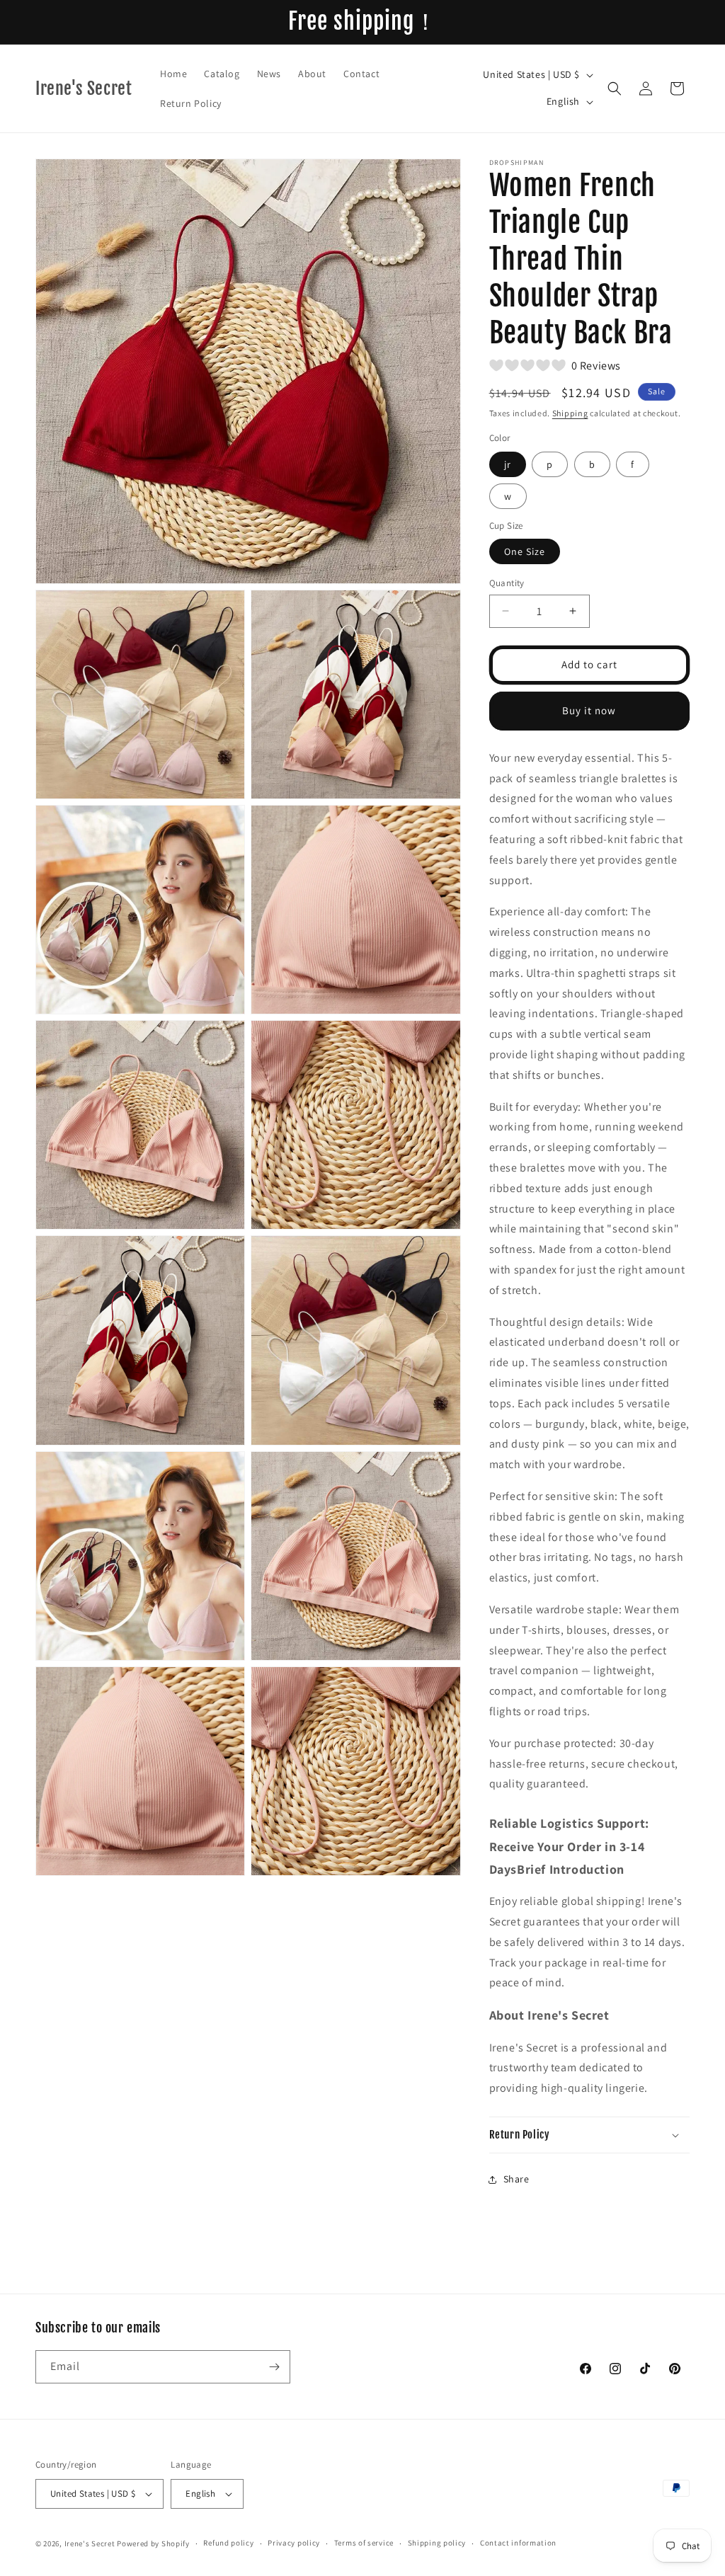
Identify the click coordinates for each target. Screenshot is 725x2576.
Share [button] (516, 2179)
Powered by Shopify (153, 2543)
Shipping (570, 413)
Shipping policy (437, 2543)
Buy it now (589, 710)
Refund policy (228, 2543)
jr (508, 464)
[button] (615, 88)
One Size (525, 551)
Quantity (507, 583)
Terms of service (364, 2543)
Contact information (518, 2543)
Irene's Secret (90, 2543)
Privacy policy (294, 2543)
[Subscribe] (274, 2367)
